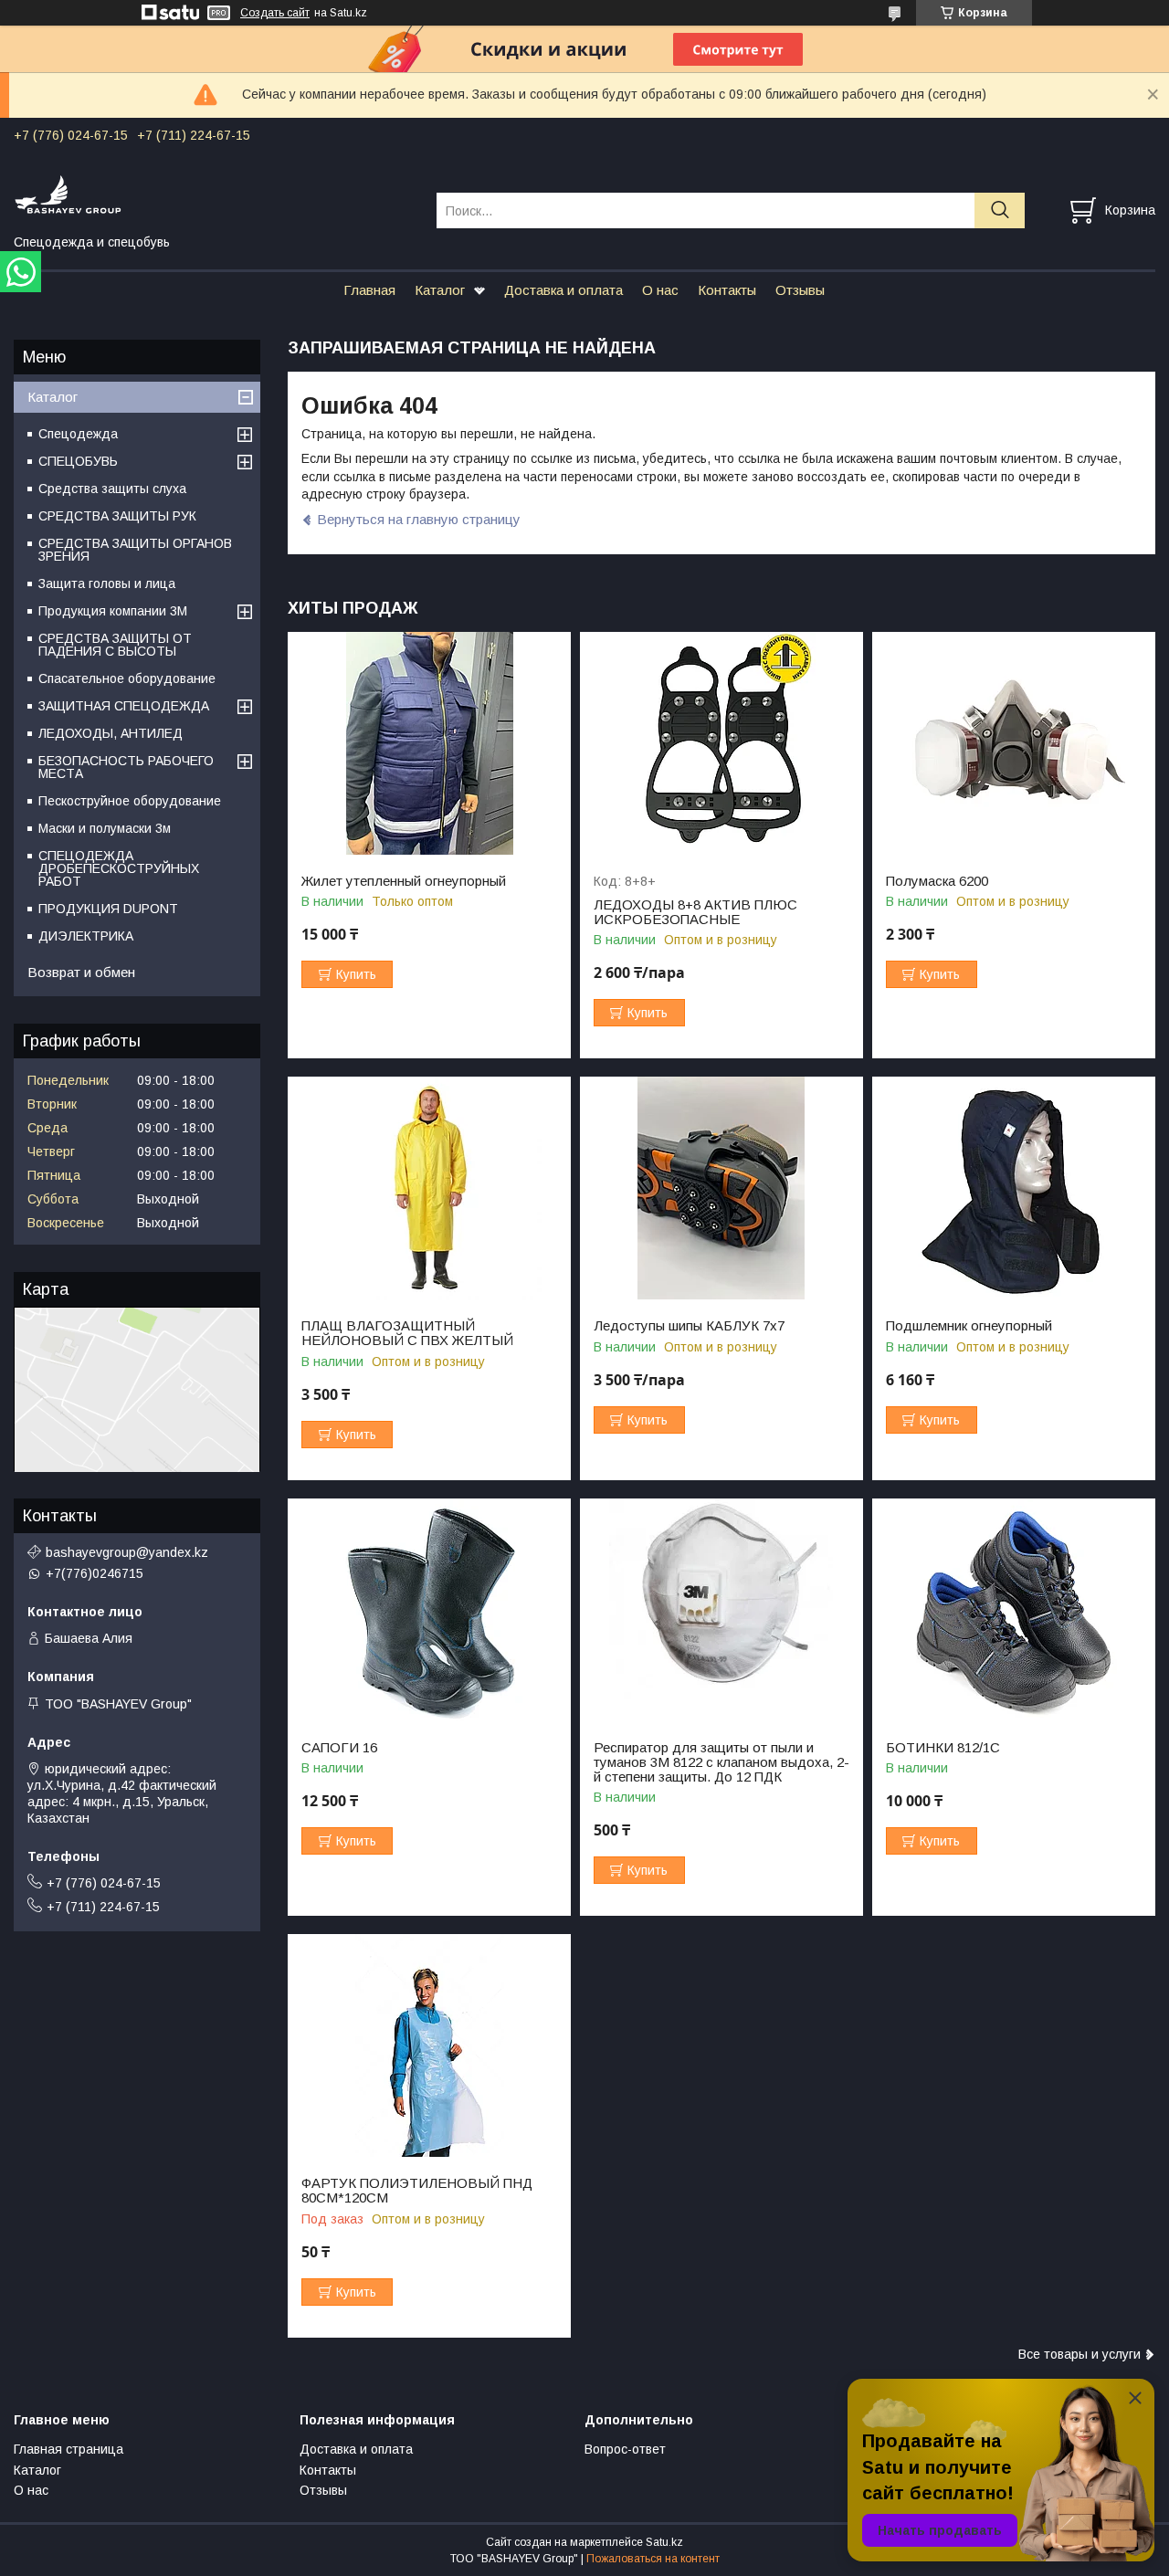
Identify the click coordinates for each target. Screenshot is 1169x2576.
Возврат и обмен (81, 972)
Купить (356, 974)
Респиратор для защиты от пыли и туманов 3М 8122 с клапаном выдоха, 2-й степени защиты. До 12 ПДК (721, 1762)
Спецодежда (78, 434)
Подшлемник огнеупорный (969, 1326)
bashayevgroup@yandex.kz (127, 1552)
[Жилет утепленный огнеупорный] (429, 744)
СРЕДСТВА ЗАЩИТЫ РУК (117, 516)
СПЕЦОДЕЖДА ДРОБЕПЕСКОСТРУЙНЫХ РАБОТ (119, 868)
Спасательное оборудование (127, 678)
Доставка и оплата (563, 290)
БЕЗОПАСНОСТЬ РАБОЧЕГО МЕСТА (126, 767)
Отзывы (800, 290)
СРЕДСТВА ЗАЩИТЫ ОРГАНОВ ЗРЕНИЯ (135, 550)
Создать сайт (275, 13)
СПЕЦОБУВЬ (78, 461)
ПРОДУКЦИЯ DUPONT (108, 909)
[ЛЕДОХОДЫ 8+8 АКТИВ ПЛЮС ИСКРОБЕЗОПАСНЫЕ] (721, 744)
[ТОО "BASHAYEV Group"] (214, 194)
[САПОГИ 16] (429, 1610)
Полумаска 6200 (937, 881)
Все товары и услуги (1079, 2354)
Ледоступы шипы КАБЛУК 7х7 (689, 1326)
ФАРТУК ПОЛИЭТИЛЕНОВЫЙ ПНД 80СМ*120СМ (417, 2191)
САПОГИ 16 (339, 1748)
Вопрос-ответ (625, 2449)
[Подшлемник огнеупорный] (1014, 1188)
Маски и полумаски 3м (105, 828)
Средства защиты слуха (112, 489)
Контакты (727, 290)
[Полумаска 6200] (1014, 744)
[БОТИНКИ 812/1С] (1014, 1610)
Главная (369, 290)
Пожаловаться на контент (653, 2559)
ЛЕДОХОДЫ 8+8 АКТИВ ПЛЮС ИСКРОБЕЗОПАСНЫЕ (695, 912)
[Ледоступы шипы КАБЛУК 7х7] (721, 1188)
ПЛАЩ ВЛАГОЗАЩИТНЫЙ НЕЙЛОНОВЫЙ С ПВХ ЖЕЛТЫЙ (407, 1333)
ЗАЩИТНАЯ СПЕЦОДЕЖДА (124, 706)
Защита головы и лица (107, 584)
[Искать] (1000, 210)
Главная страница (68, 2449)
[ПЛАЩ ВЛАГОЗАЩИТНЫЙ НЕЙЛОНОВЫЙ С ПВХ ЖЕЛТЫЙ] (429, 1188)
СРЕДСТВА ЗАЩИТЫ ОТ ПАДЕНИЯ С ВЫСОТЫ (115, 645)
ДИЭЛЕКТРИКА (86, 936)
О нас (660, 290)
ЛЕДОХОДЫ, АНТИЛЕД (111, 733)
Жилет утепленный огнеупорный (404, 881)
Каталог (440, 290)
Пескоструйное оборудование (130, 801)
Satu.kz (664, 2542)
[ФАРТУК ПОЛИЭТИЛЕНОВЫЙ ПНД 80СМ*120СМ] (429, 2046)
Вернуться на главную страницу (419, 519)
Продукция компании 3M (113, 611)
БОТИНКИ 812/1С (943, 1748)
